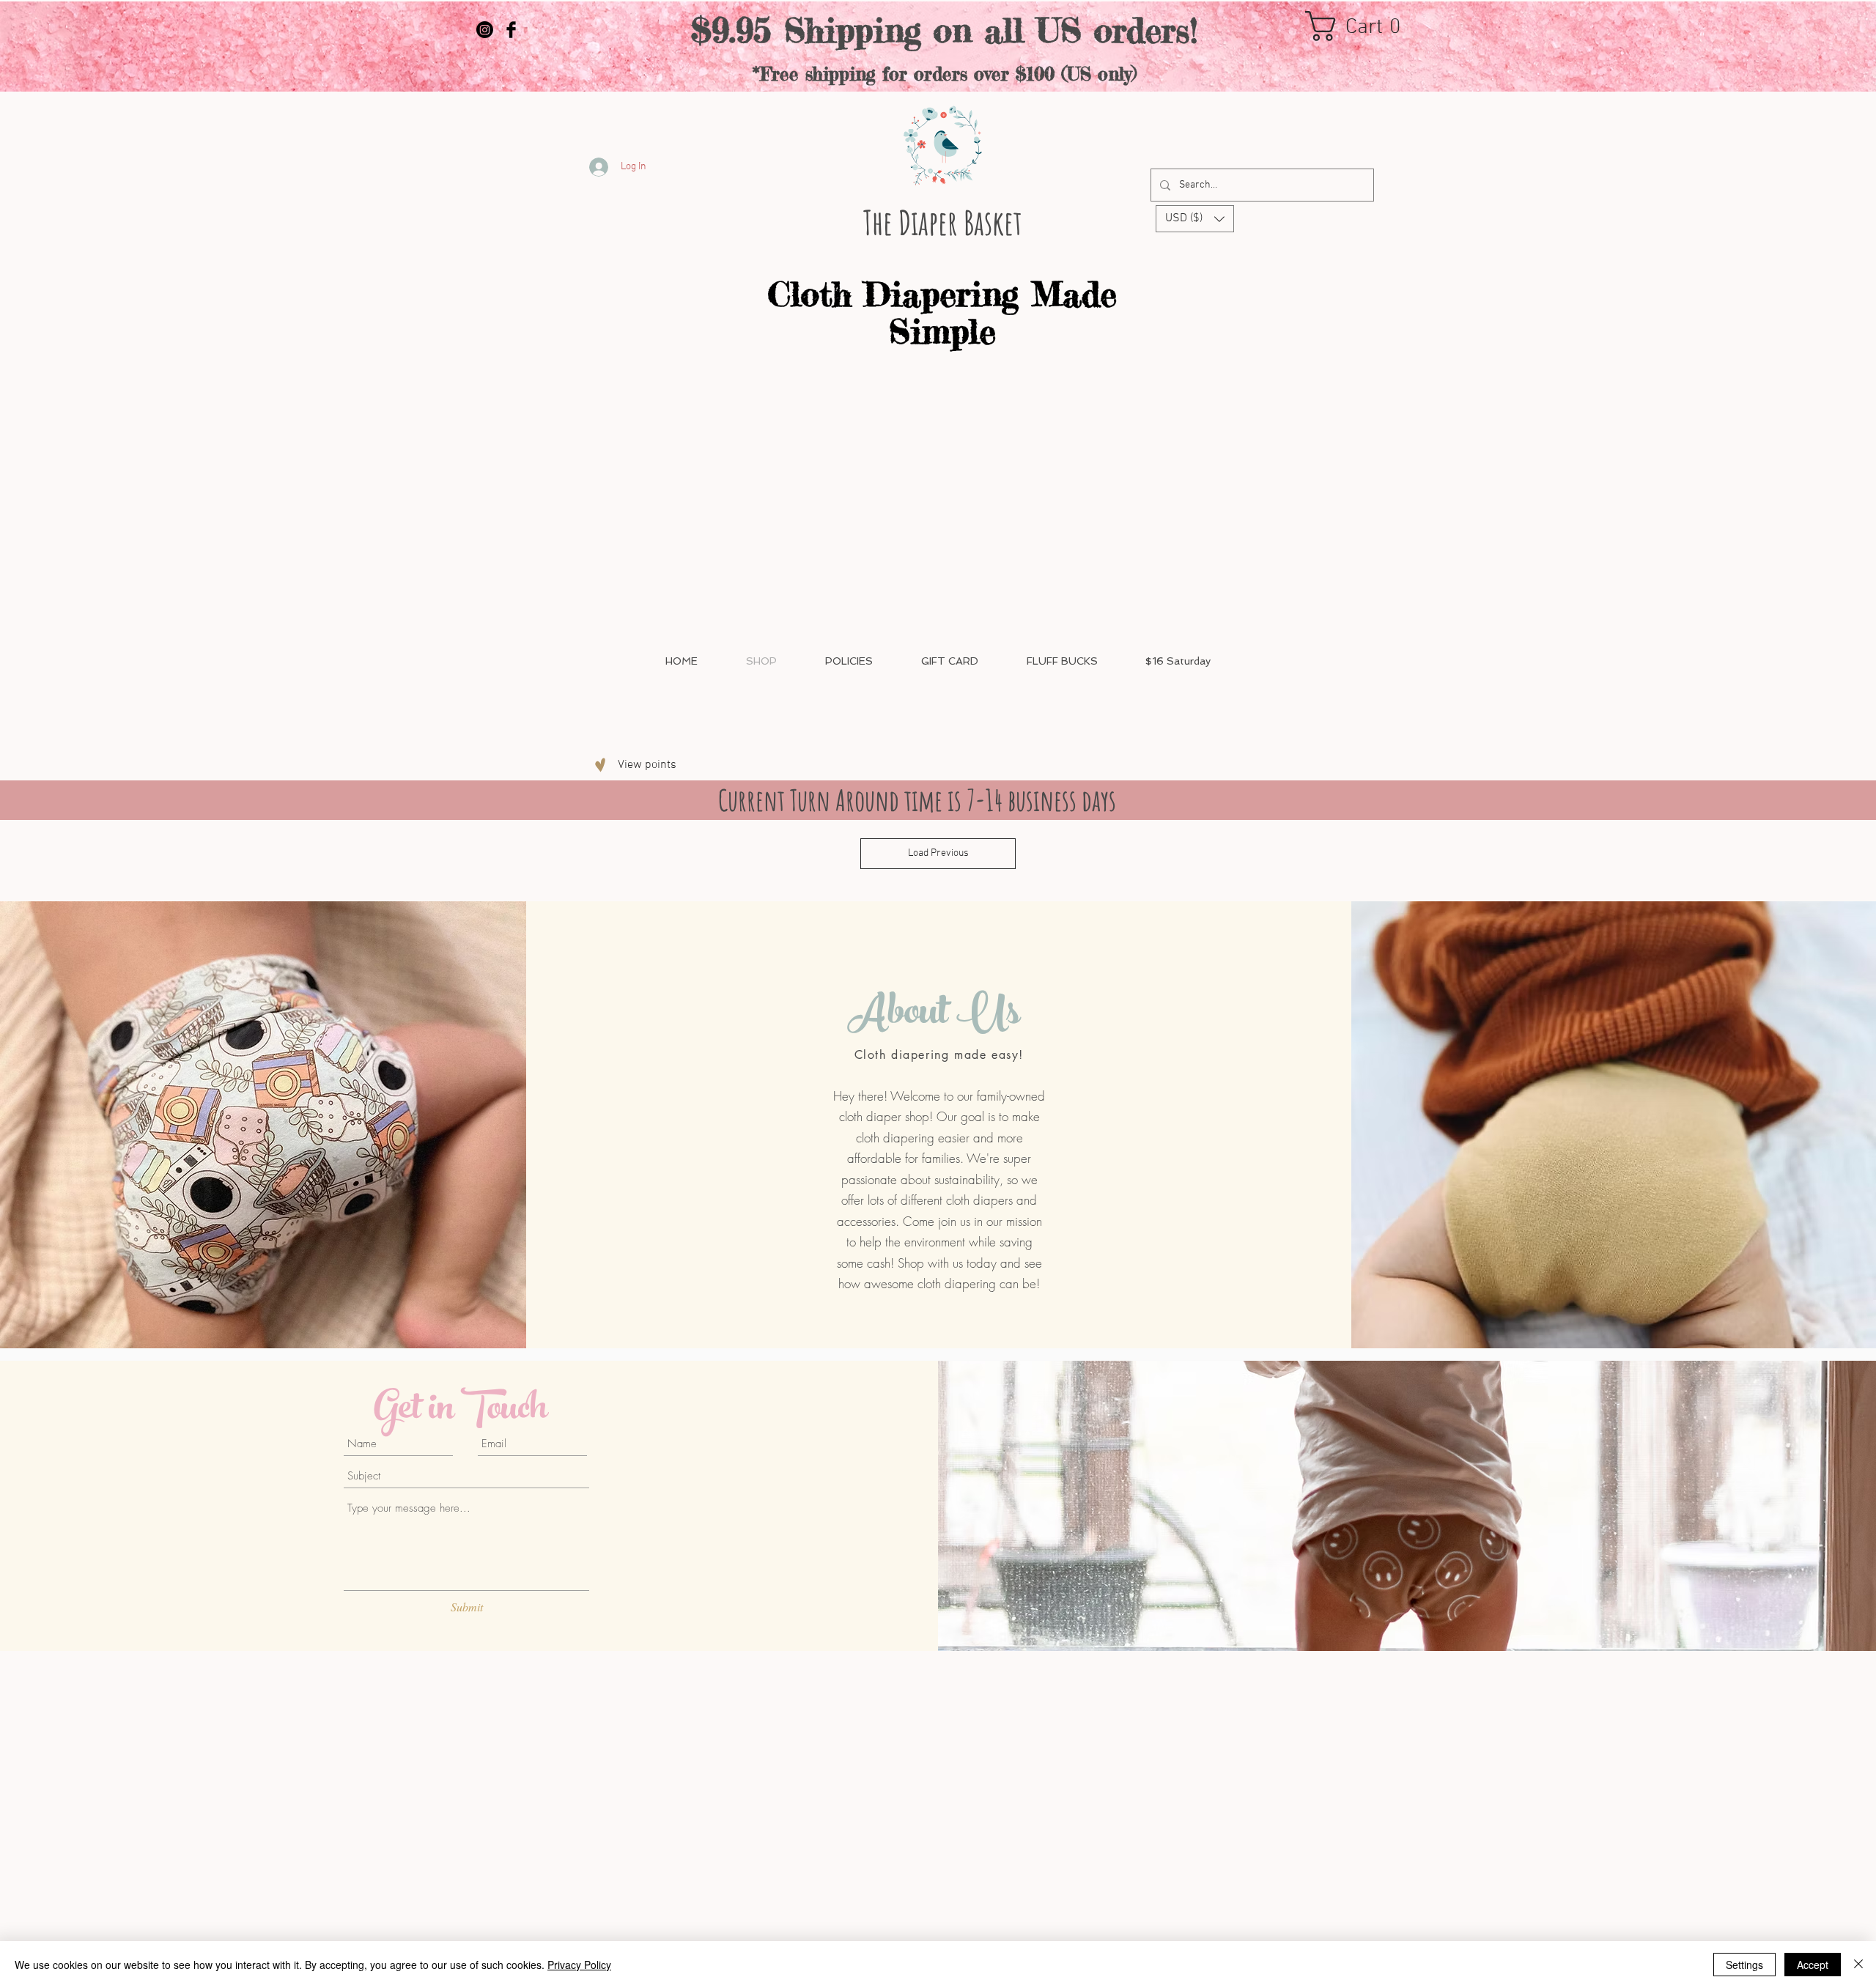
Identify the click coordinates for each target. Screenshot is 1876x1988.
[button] (1362, 26)
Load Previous (938, 853)
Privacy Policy (579, 1965)
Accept (1813, 1965)
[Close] (1858, 1965)
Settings (1744, 1965)
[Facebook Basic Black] (511, 30)
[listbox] (1195, 219)
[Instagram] (485, 30)
